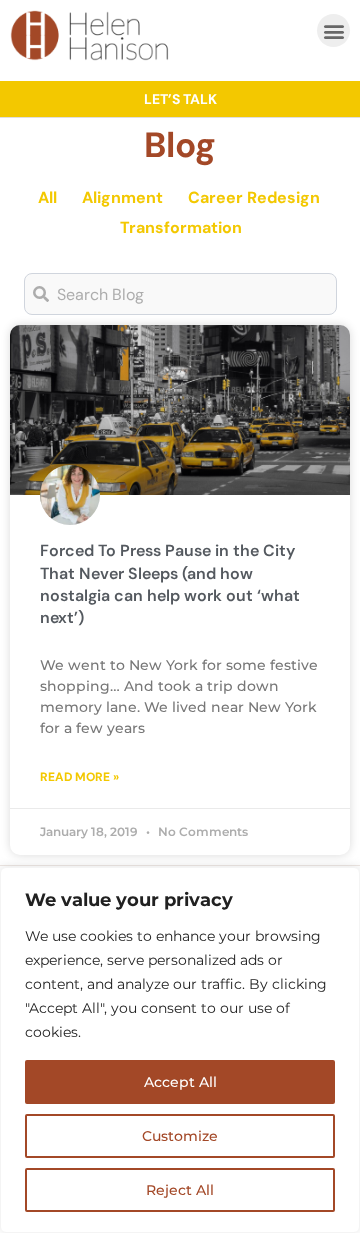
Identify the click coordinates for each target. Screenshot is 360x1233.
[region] (180, 1050)
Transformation (181, 227)
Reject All (180, 1190)
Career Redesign (254, 197)
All (47, 197)
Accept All (180, 1082)
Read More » (79, 777)
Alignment (122, 197)
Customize (180, 1136)
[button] (333, 30)
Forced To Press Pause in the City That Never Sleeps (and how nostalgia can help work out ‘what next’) (170, 584)
